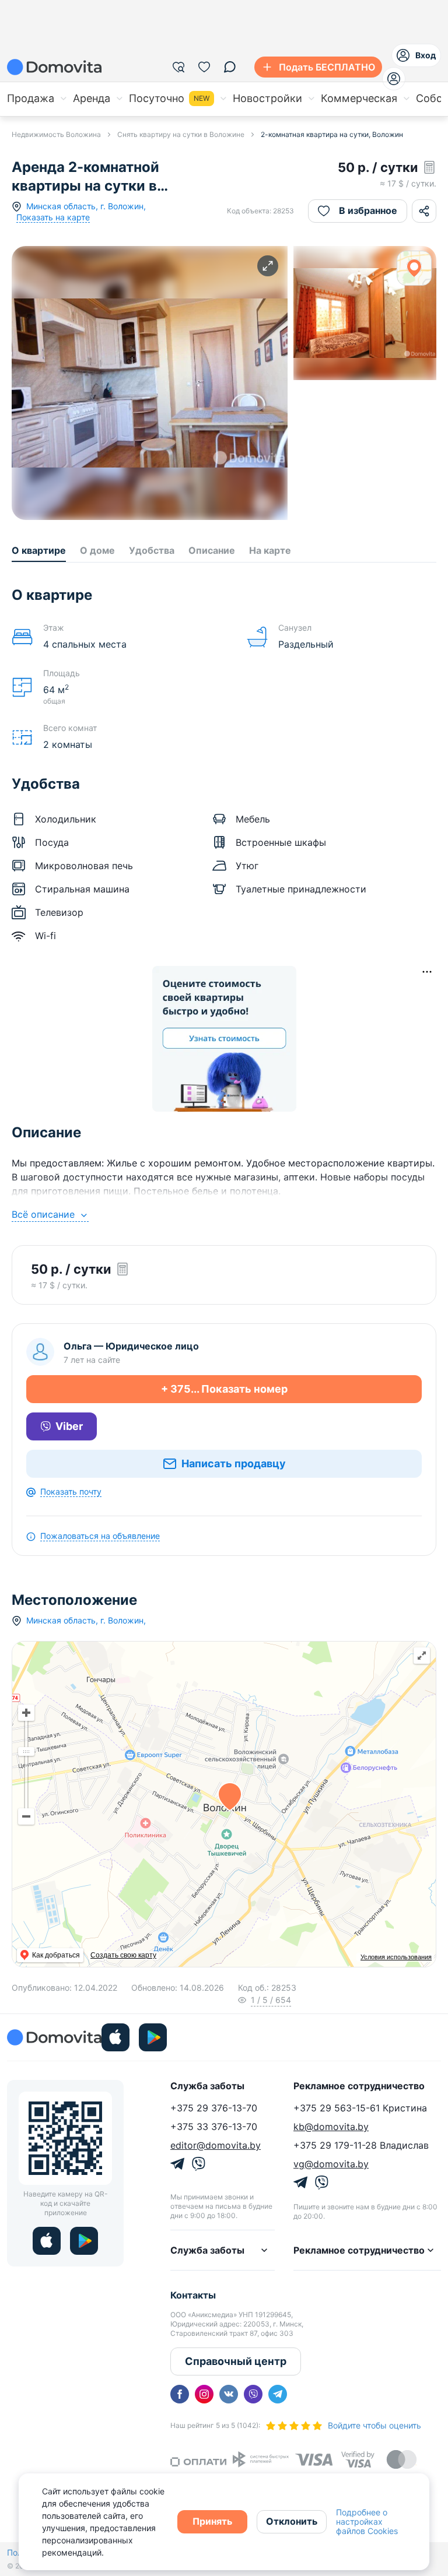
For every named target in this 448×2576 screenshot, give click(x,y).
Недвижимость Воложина (56, 134)
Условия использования (396, 1957)
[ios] (116, 2037)
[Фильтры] (178, 67)
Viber (69, 1426)
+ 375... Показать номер (224, 1389)
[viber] (253, 2394)
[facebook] (180, 2394)
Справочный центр (236, 2361)
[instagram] (204, 2394)
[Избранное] (204, 67)
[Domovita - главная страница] (54, 67)
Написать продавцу (234, 1463)
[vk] (229, 2394)
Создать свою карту (123, 1955)
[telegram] (278, 2394)
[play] (153, 2037)
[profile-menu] (394, 79)
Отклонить (292, 2521)
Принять (212, 2521)
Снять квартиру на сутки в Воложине (181, 134)
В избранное (368, 210)
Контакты (193, 2295)
